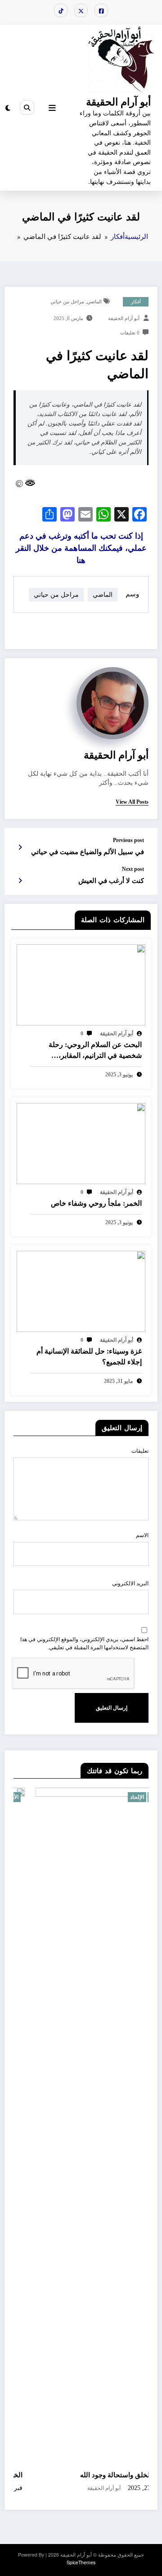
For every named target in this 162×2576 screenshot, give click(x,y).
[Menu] (52, 108)
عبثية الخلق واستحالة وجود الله (102, 2475)
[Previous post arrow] (20, 847)
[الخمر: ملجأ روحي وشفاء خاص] (81, 1142)
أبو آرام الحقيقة (118, 101)
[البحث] (27, 107)
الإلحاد (115, 1797)
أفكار (136, 302)
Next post (133, 869)
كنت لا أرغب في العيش (111, 881)
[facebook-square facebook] (101, 10)
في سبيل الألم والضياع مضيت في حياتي (88, 852)
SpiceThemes (81, 2562)
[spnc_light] (8, 108)
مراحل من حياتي (67, 302)
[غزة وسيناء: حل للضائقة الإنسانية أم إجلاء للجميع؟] (81, 1290)
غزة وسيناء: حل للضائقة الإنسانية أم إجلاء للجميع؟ (89, 1357)
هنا (81, 548)
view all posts (132, 802)
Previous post (128, 840)
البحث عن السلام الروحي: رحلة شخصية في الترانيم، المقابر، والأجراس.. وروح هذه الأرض (95, 1051)
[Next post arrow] (20, 880)
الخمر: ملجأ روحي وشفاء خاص (96, 1203)
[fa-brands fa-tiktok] (61, 10)
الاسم (142, 1535)
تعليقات (140, 1451)
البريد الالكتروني (130, 1583)
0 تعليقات (130, 333)
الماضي (94, 302)
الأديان (135, 1797)
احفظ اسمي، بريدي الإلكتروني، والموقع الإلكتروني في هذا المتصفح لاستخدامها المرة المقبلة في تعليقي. (84, 1643)
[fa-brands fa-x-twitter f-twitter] (81, 10)
